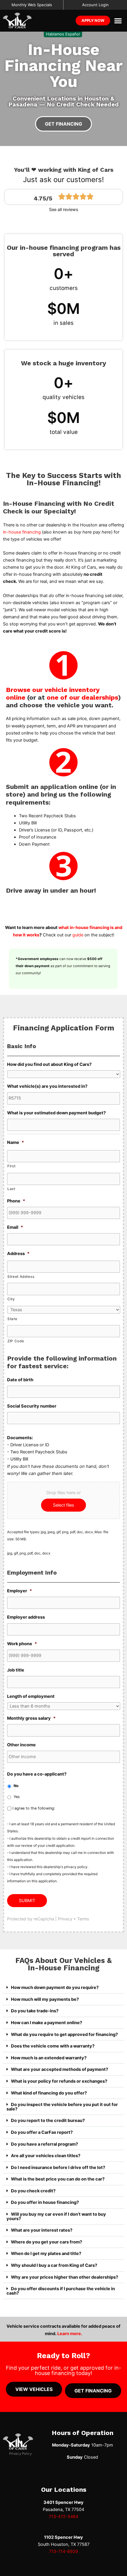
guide (78, 935)
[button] (118, 21)
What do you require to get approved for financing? (64, 2034)
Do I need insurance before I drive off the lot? (58, 2168)
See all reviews (64, 210)
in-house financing (22, 532)
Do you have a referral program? (44, 2144)
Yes (17, 1797)
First (11, 1166)
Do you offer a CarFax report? (42, 2132)
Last (11, 1189)
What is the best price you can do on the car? (58, 2179)
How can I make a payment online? (47, 2023)
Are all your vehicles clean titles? (46, 2156)
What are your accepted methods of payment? (60, 2069)
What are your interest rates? (42, 2230)
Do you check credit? (33, 2191)
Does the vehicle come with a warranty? (53, 2046)
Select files (63, 1505)
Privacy (65, 1919)
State (12, 1319)
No (16, 1786)
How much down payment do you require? (55, 1987)
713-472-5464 (63, 2517)
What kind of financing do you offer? (49, 2093)
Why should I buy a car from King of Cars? (54, 2265)
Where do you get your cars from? (47, 2242)
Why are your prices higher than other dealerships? (65, 2277)
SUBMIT (27, 1901)
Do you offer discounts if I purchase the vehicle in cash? (61, 2291)
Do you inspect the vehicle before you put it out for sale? (62, 2107)
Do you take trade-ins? (35, 2011)
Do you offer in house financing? (45, 2202)
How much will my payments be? (45, 1999)
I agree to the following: (34, 1808)
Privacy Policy (20, 2454)
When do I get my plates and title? (46, 2254)
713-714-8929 (63, 2551)
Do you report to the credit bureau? (48, 2121)
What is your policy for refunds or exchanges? (59, 2081)
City (11, 1299)
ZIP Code (16, 1341)
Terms (83, 1919)
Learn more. (70, 2334)
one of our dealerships (82, 697)
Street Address (21, 1277)
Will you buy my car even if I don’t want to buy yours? (56, 2216)
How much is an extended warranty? (49, 2058)
